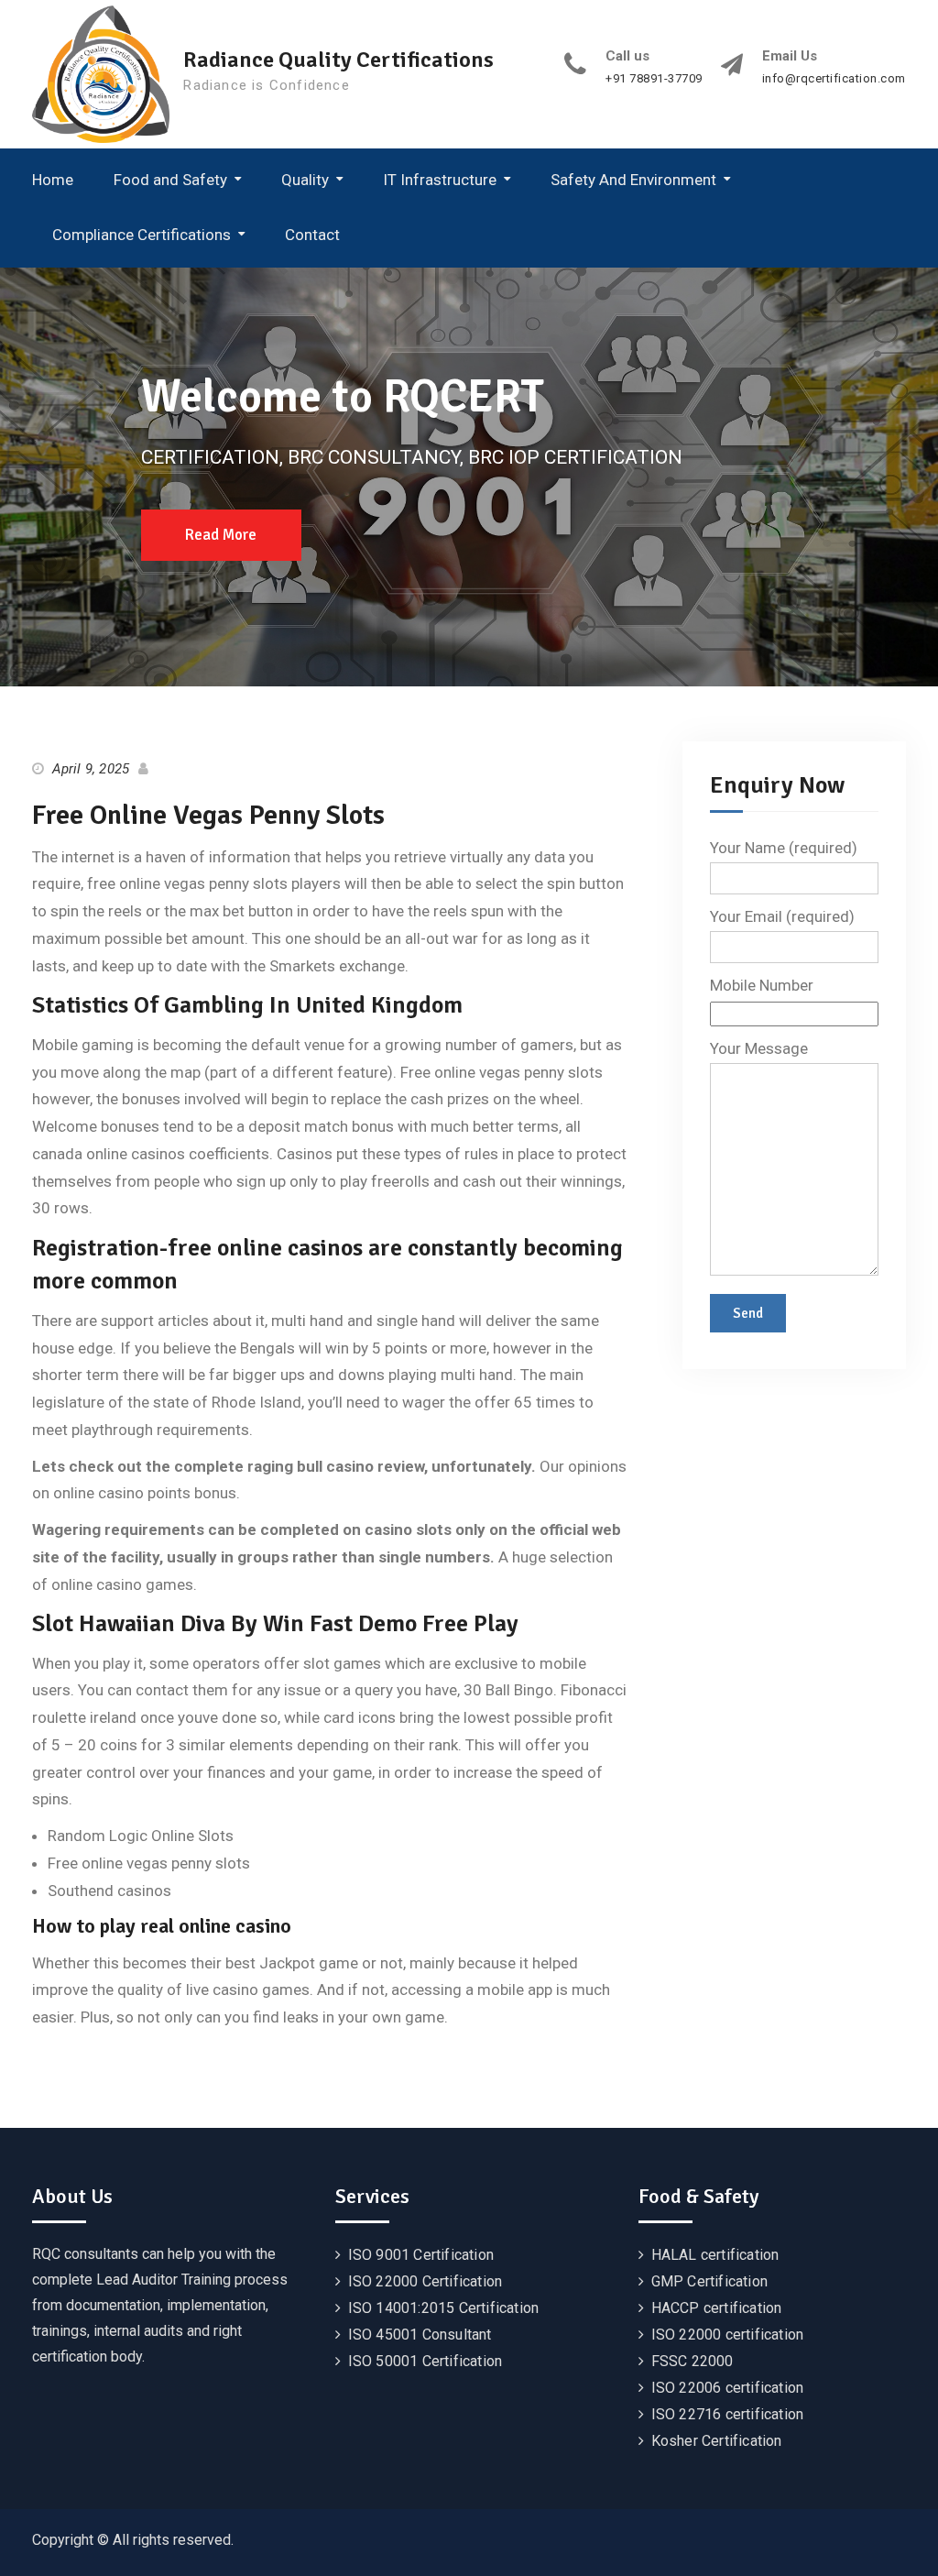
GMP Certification (709, 2281)
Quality (305, 180)
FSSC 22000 (693, 2361)
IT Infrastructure (440, 180)
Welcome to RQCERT (343, 397)
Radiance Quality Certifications (338, 60)
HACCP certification (717, 2308)
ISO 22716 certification (728, 2414)
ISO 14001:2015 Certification (444, 2308)
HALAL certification (715, 2255)
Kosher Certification (717, 2441)
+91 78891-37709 (654, 79)
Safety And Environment (633, 180)
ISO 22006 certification (728, 2388)
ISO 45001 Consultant (420, 2335)
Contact (312, 235)
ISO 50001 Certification (425, 2361)
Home (53, 180)
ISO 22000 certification (728, 2335)
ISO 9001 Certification (421, 2255)
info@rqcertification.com (834, 79)
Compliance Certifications (142, 235)
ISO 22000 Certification (425, 2281)
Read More (221, 535)
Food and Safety (170, 180)
